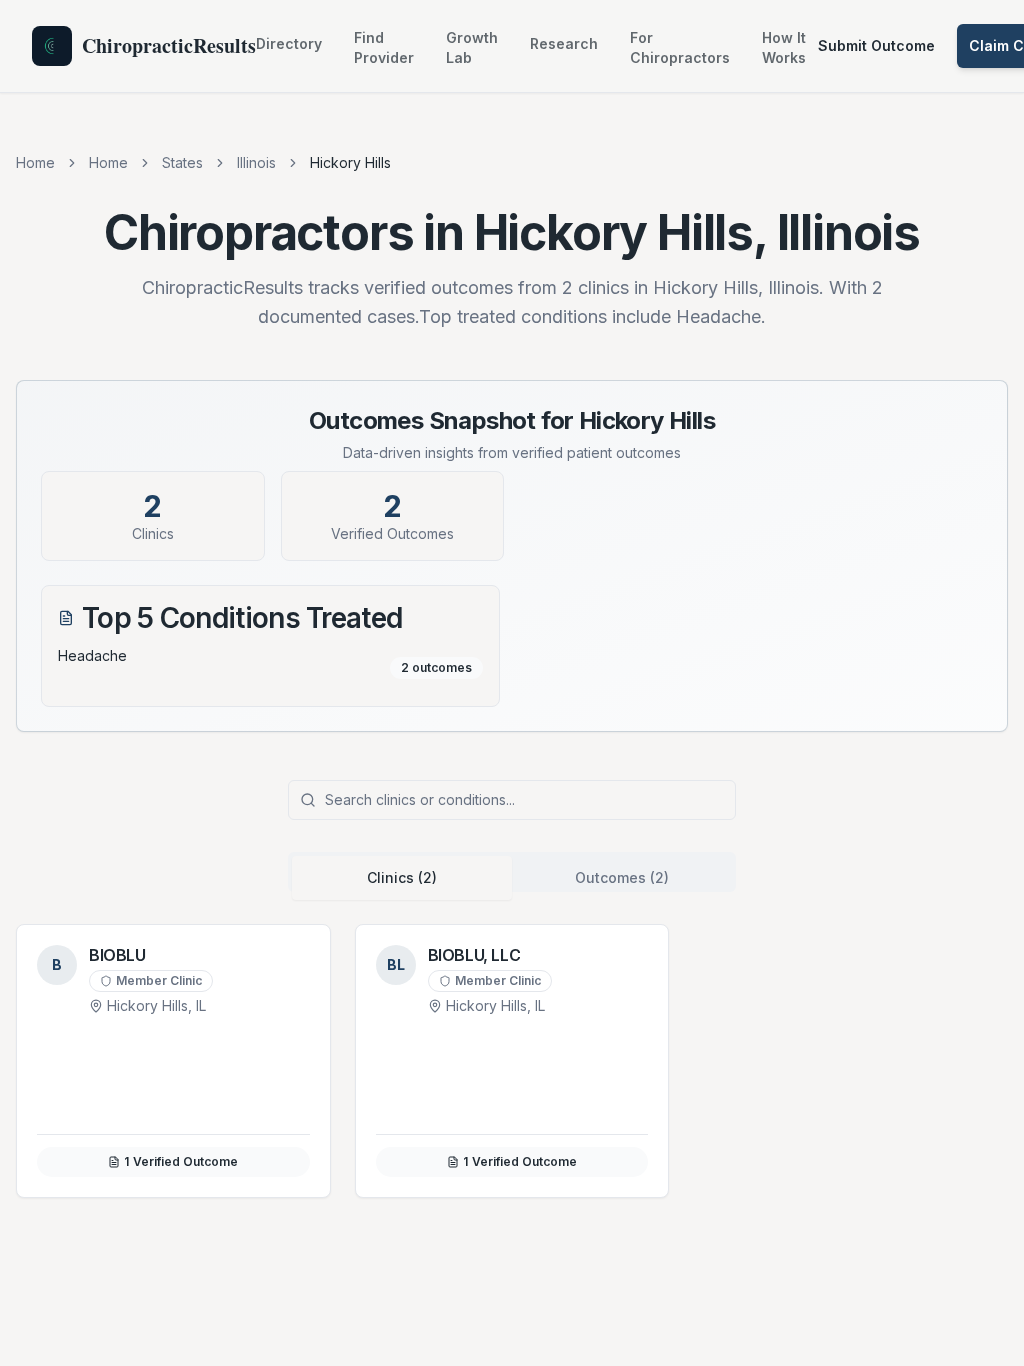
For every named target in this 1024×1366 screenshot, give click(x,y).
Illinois (256, 162)
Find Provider (384, 47)
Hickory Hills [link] (350, 162)
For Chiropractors (680, 47)
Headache (92, 655)
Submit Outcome (876, 45)
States (182, 162)
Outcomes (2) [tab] (622, 877)
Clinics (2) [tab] (402, 877)
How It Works (784, 47)
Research (564, 43)
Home (35, 162)
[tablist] (512, 872)
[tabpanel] (512, 1061)
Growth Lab (472, 47)
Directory (289, 43)
